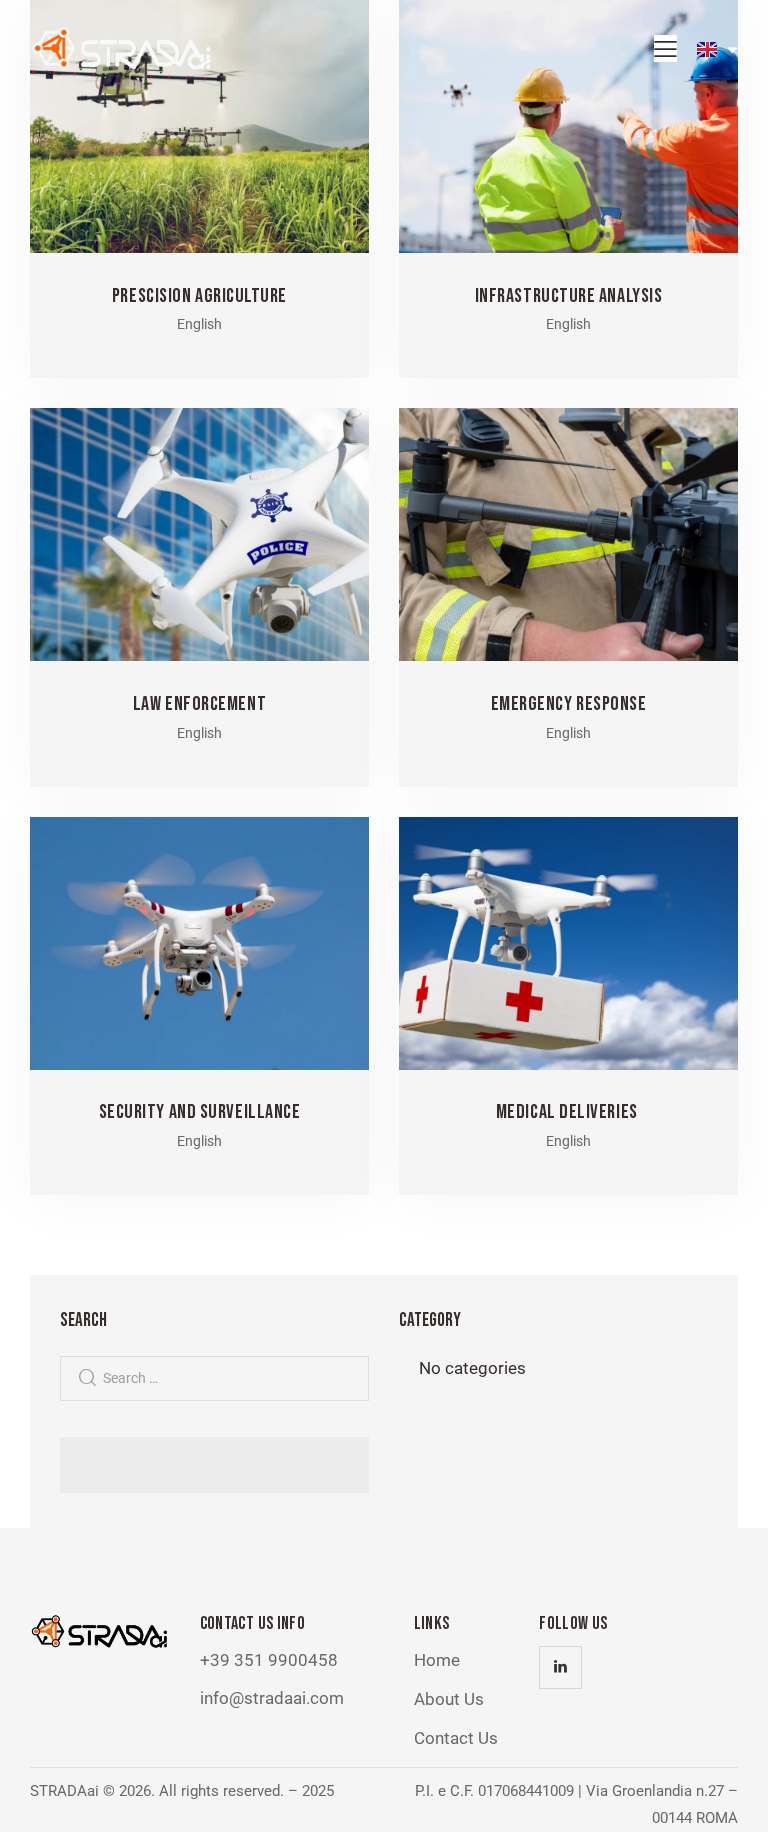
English (199, 324)
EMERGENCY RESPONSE (569, 704)
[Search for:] (214, 1377)
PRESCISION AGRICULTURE (199, 296)
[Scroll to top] (730, 1794)
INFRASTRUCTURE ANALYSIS (569, 296)
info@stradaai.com (272, 1698)
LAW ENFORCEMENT (199, 704)
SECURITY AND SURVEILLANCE (200, 1112)
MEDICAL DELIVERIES (568, 1112)
